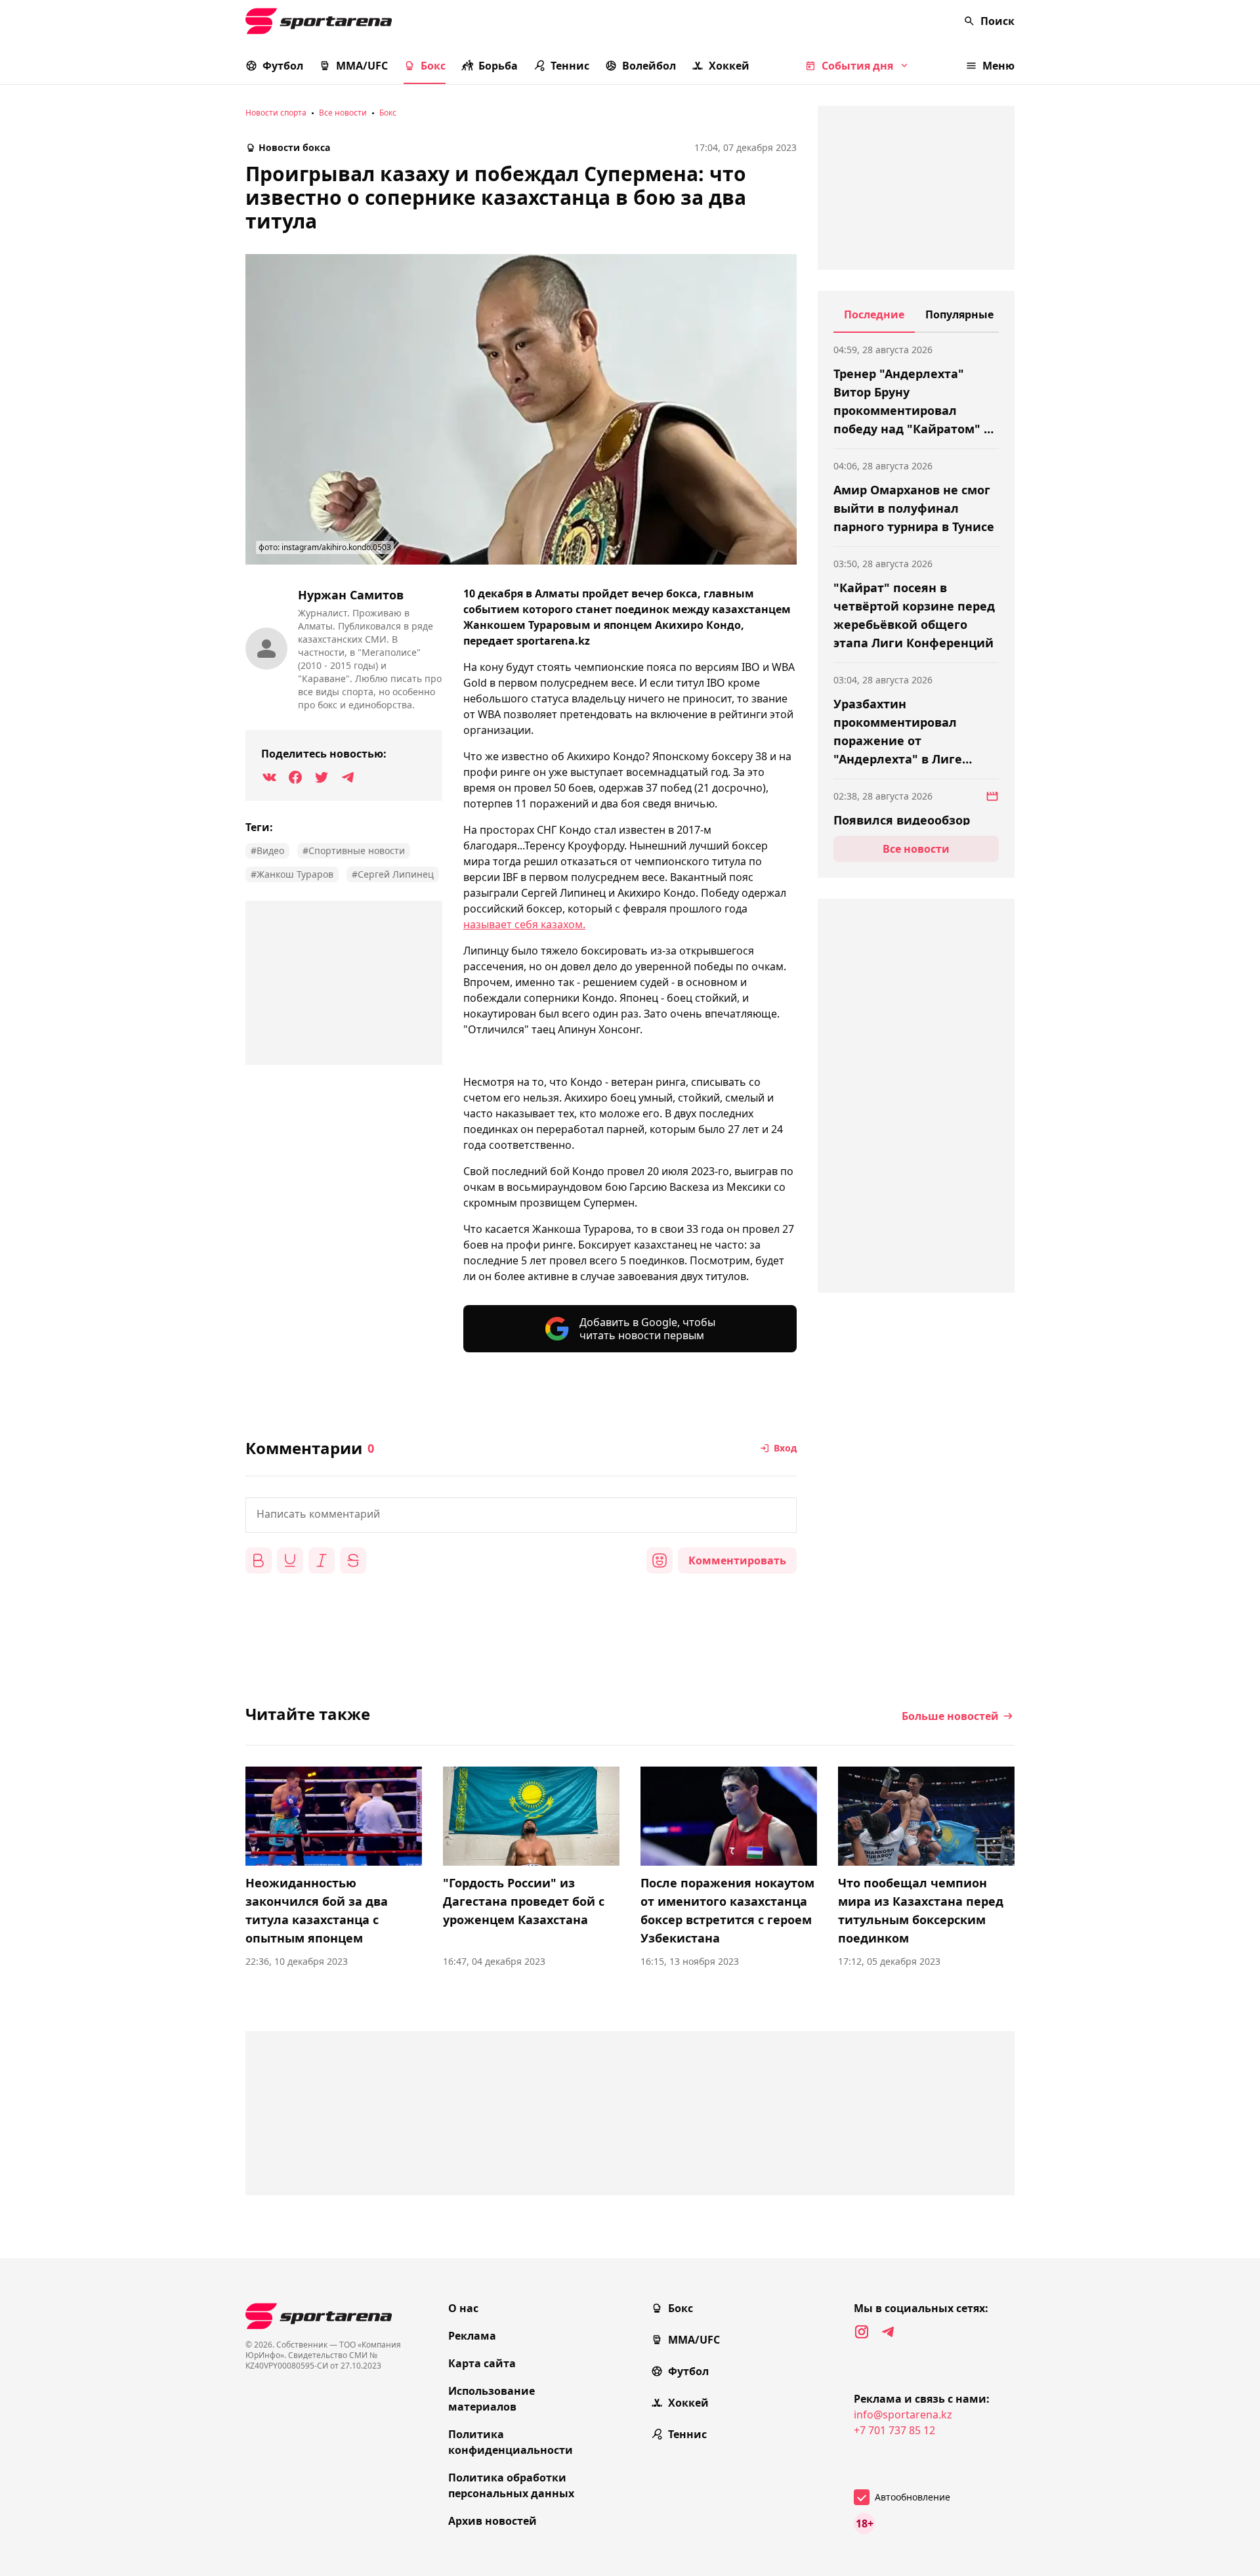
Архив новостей (493, 2521)
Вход (785, 1448)
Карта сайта (482, 2363)
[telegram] (888, 2332)
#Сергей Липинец (393, 874)
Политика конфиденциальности (511, 2442)
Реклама (472, 2336)
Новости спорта (276, 113)
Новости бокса (294, 147)
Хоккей (729, 66)
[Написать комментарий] (521, 1515)
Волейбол (649, 66)
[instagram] (862, 2332)
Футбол (283, 66)
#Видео (267, 850)
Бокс (433, 66)
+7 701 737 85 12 (894, 2430)
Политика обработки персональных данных (511, 2485)
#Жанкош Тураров (292, 874)
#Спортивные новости (354, 850)
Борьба (498, 66)
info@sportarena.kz (903, 2415)
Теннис (570, 66)
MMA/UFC (362, 66)
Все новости (343, 113)
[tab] (874, 320)
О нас (463, 2308)
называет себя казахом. (524, 924)
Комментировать (737, 1560)
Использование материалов (492, 2399)
